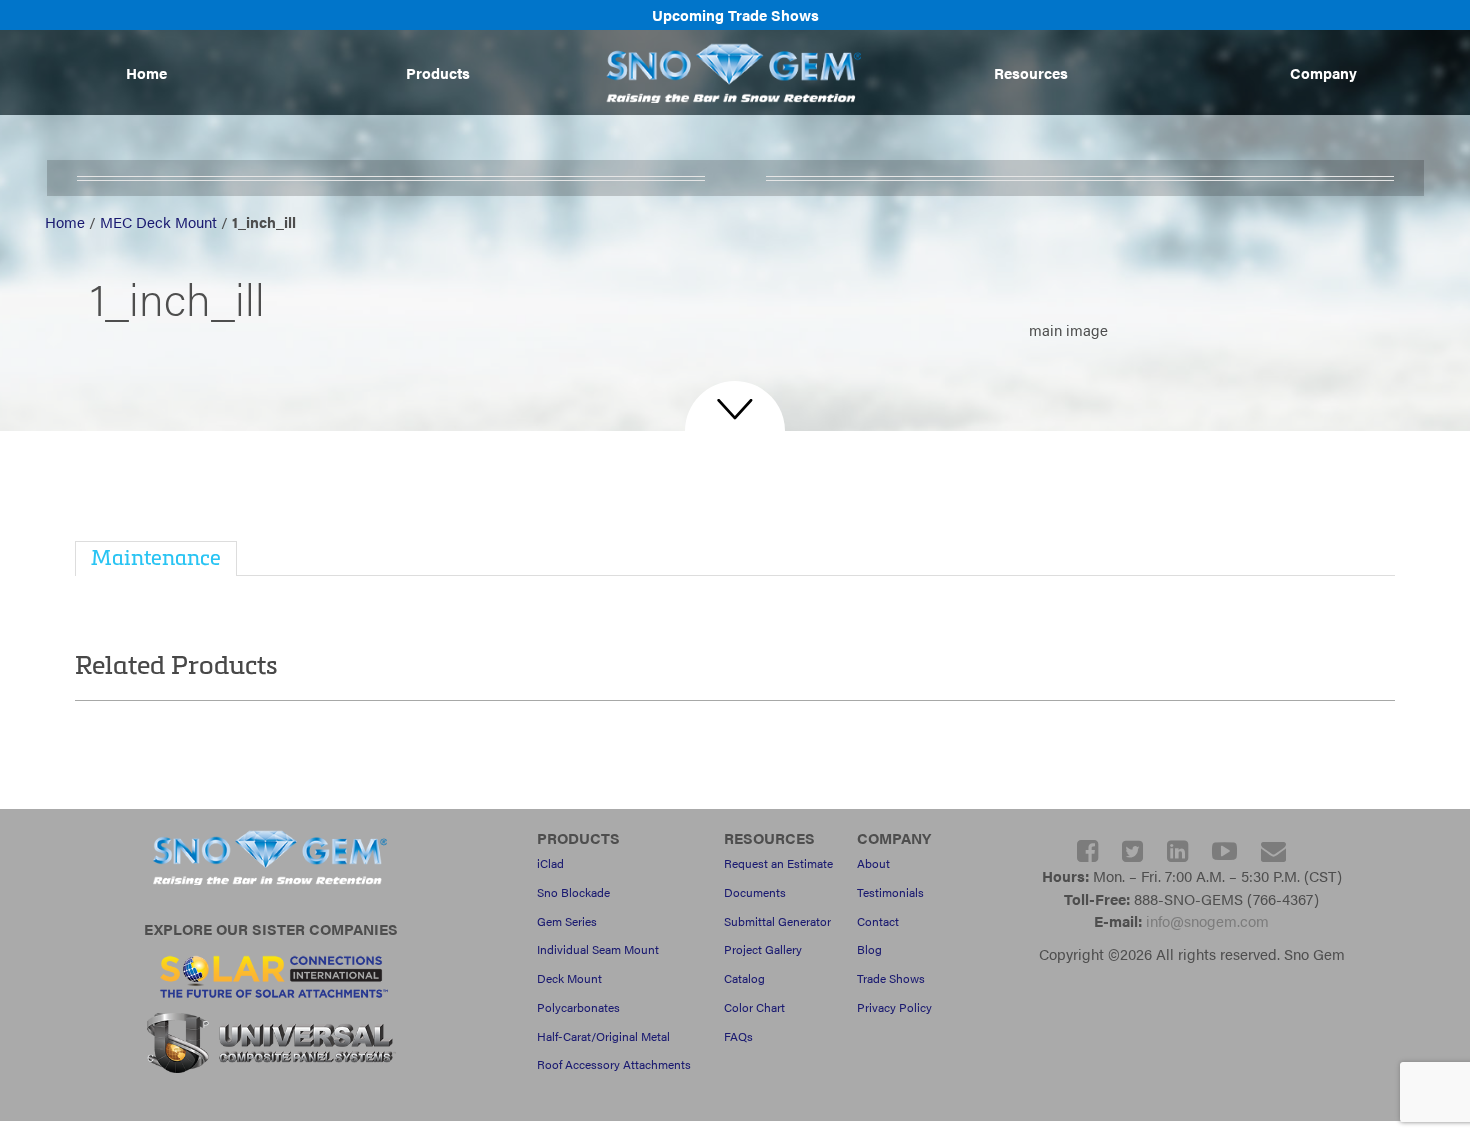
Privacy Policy (894, 1007)
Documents (755, 892)
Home (146, 72)
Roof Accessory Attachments (614, 1064)
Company (1323, 72)
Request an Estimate (778, 863)
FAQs (738, 1036)
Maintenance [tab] (156, 556)
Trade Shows (891, 978)
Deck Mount (569, 978)
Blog (869, 949)
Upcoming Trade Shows (735, 14)
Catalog (744, 978)
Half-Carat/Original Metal (603, 1036)
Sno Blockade (573, 892)
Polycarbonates (578, 1007)
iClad (550, 863)
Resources (1031, 72)
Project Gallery (763, 949)
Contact (878, 921)
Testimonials (890, 892)
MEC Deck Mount (158, 221)
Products (438, 72)
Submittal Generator (777, 921)
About (873, 863)
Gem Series (567, 921)
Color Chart (754, 1007)
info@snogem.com (1207, 920)
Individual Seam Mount (598, 949)
